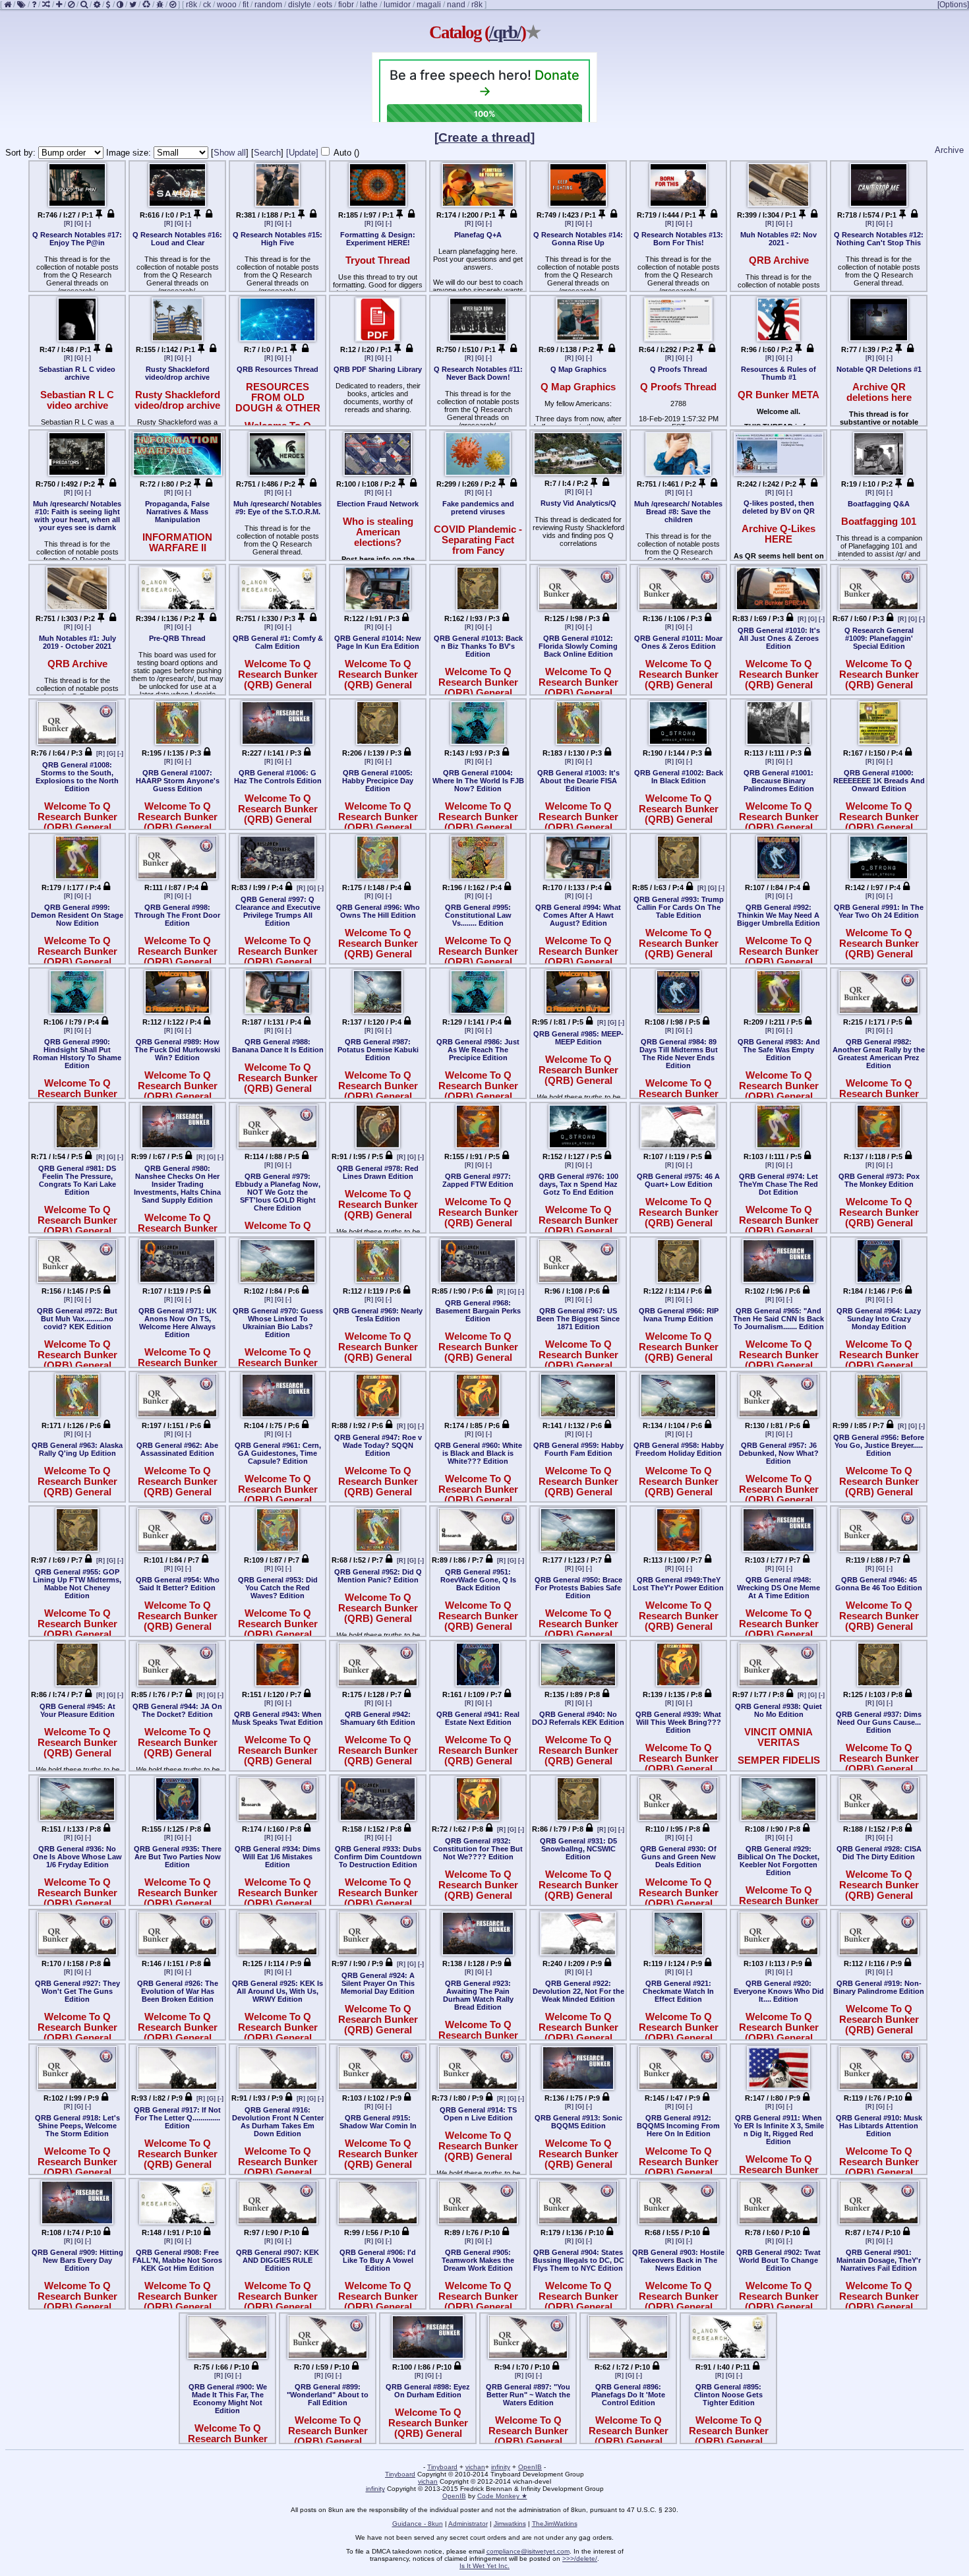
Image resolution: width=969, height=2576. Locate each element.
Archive (949, 150)
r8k (191, 5)
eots (325, 5)
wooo (227, 5)
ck (207, 5)
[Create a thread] (484, 137)
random (268, 5)
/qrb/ (505, 32)
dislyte (300, 5)
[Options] (953, 5)
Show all (230, 153)
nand (456, 5)
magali (429, 5)
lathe (369, 5)
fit (246, 5)
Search (267, 153)
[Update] (302, 153)
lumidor (397, 5)
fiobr (346, 5)
